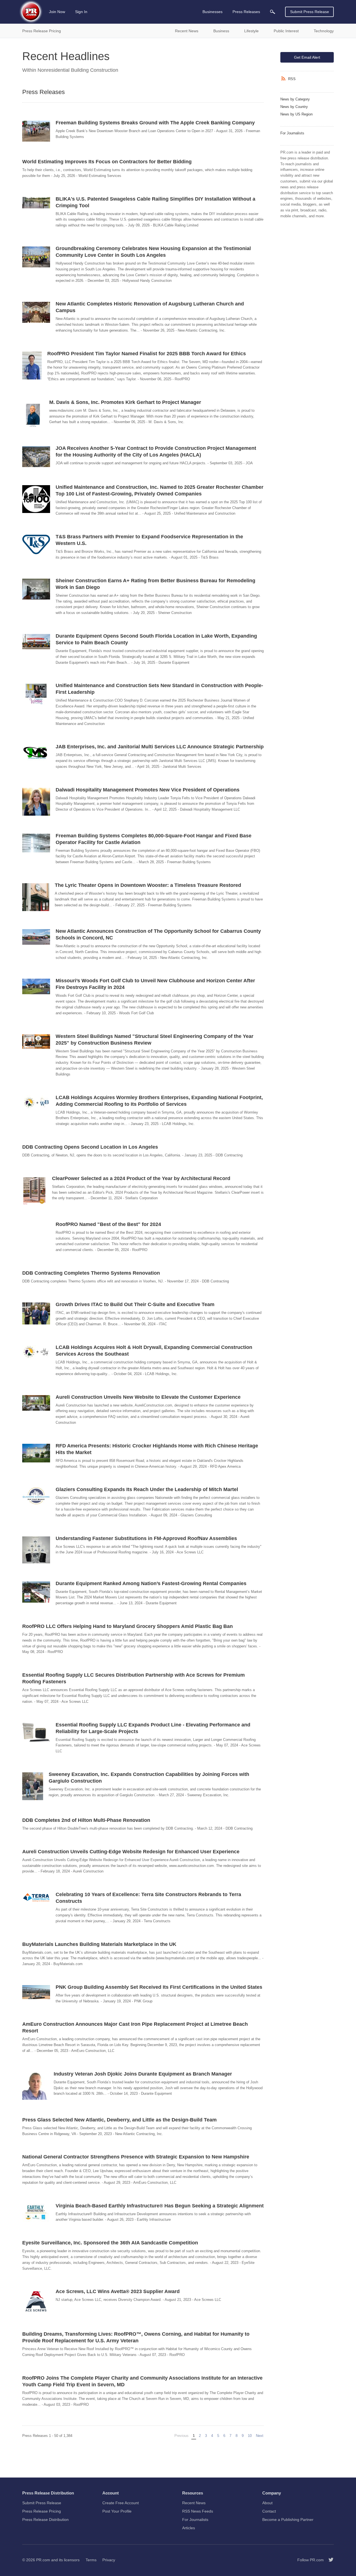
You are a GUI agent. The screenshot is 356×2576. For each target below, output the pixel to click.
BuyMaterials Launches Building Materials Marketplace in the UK (99, 1944)
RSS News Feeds (198, 2511)
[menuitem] (273, 12)
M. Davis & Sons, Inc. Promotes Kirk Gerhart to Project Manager (125, 402)
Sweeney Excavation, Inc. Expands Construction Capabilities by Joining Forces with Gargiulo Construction (149, 1778)
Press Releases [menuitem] (246, 12)
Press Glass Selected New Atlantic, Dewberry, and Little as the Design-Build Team (119, 2120)
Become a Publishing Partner (288, 2520)
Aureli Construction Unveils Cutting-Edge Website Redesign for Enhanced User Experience (131, 1852)
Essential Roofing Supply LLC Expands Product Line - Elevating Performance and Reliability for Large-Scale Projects (153, 1728)
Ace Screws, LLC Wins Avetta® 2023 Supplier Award (118, 2291)
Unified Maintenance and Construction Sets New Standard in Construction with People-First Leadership (159, 689)
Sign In (81, 12)
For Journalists (292, 133)
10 (250, 2436)
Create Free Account (121, 2503)
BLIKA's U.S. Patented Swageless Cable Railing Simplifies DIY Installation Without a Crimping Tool (155, 202)
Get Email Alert (307, 57)
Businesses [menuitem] (212, 12)
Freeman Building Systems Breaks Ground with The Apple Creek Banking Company (155, 123)
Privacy (109, 2560)
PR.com (43, 2560)
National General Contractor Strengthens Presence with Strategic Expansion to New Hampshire (136, 2157)
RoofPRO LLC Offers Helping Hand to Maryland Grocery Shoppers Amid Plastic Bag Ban (128, 1626)
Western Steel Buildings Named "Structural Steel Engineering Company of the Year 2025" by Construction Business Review (154, 1040)
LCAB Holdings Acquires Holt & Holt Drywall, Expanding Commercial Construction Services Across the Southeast (154, 1351)
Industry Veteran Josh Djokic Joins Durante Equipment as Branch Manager (143, 2074)
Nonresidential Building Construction (78, 70)
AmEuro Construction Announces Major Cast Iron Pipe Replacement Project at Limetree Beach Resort (135, 2027)
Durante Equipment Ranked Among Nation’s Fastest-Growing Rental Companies (151, 1583)
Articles (189, 2528)
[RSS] (284, 79)
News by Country (294, 107)
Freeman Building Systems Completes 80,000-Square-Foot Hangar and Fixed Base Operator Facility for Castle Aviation (154, 839)
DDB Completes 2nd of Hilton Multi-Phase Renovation (86, 1820)
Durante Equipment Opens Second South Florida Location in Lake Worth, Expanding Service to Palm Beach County (156, 639)
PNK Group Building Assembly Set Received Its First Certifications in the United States (159, 1987)
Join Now (57, 12)
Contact (269, 2511)
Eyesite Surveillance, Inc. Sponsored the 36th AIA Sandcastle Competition (110, 2243)
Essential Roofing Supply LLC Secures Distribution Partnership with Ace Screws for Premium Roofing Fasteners (133, 1678)
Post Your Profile (117, 2511)
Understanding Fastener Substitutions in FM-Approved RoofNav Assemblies (146, 1538)
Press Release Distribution (45, 2520)
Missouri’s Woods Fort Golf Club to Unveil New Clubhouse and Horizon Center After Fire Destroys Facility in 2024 (155, 984)
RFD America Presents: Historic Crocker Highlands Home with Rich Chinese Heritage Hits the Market (157, 1449)
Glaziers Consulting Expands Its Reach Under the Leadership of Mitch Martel (147, 1489)
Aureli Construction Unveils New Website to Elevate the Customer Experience (148, 1397)
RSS (292, 79)
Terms (91, 2560)
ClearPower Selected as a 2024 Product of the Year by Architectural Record (141, 1178)
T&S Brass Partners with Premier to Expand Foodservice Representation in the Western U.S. (149, 540)
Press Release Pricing (42, 2511)
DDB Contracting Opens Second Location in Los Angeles (90, 1147)
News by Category (295, 99)
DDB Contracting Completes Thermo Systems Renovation (91, 1273)
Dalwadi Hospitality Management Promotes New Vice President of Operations (148, 790)
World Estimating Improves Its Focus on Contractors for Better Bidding (107, 162)
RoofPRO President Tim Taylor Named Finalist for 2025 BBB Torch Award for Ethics (147, 354)
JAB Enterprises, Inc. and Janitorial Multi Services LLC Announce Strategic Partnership (160, 747)
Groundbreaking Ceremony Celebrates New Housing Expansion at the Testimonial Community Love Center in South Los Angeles (153, 252)
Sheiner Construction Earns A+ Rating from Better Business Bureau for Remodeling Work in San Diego (155, 584)
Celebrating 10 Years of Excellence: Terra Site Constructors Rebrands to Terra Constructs (148, 1898)
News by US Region (296, 114)
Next (260, 2436)
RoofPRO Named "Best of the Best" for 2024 (108, 1224)
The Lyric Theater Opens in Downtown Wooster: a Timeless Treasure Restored (148, 885)
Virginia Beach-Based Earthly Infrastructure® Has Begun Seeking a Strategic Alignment (160, 2206)
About (267, 2503)
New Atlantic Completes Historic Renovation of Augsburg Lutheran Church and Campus (150, 307)
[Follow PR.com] (329, 2560)
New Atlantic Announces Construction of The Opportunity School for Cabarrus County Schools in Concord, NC (158, 934)
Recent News (194, 2503)
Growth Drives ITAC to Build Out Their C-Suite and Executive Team (135, 1304)
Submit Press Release (310, 12)
